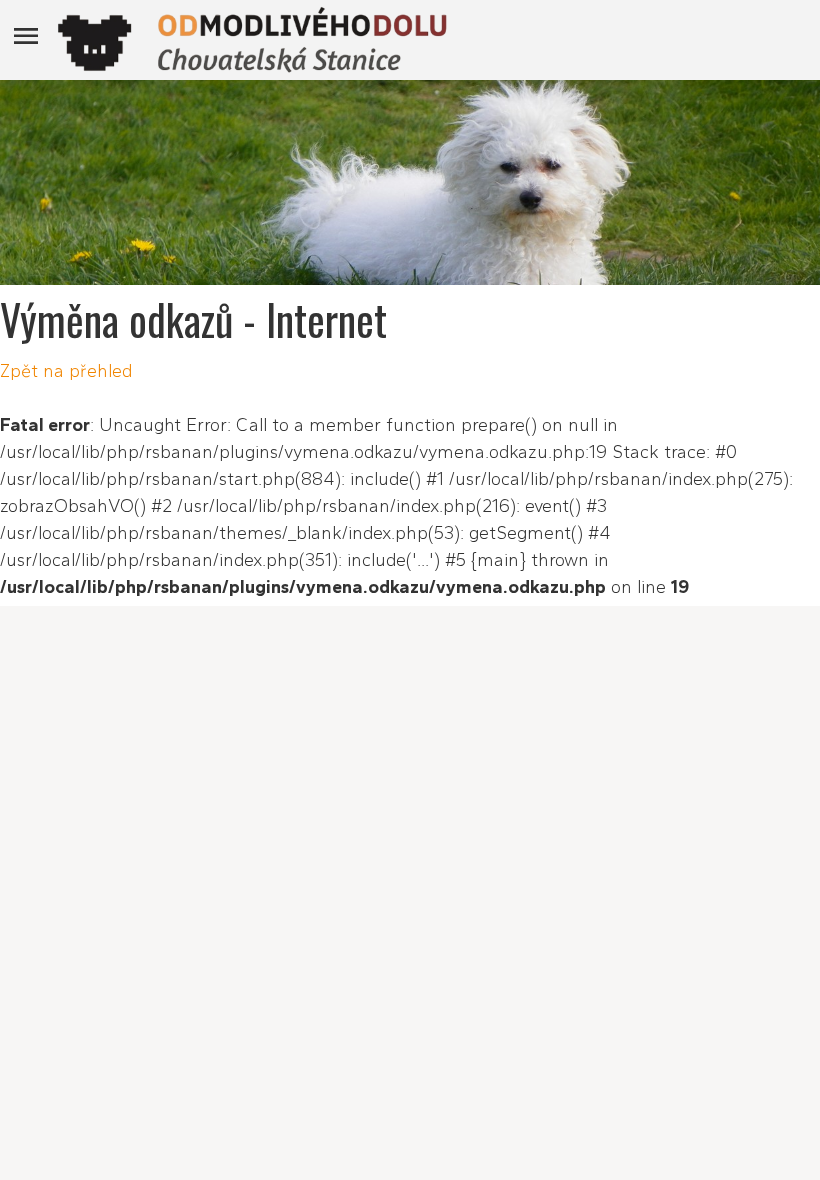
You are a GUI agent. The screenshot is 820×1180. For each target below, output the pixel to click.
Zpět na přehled (66, 371)
